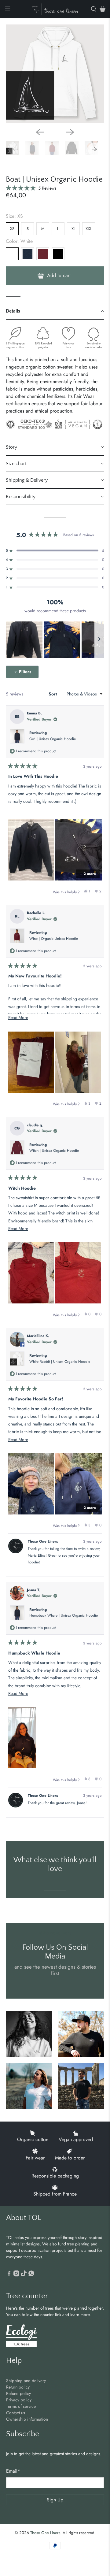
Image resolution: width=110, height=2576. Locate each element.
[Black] (58, 254)
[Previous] (40, 132)
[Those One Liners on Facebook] (9, 2275)
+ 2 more (88, 874)
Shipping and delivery (26, 2381)
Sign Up (55, 2500)
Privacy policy (19, 2400)
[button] (31, 188)
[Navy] (28, 254)
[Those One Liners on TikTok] (24, 2275)
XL (73, 229)
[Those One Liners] (55, 9)
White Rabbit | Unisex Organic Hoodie (60, 1362)
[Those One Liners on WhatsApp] (31, 2275)
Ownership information (27, 2419)
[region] (55, 640)
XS (12, 229)
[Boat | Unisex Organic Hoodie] (55, 74)
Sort (53, 694)
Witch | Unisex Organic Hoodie (54, 1151)
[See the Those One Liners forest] (21, 2337)
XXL (89, 229)
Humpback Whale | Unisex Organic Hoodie (64, 1615)
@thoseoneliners (55, 1933)
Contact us (16, 2413)
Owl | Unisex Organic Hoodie (53, 739)
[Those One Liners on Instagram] (16, 2275)
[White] (12, 254)
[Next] (70, 132)
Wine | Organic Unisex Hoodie (54, 939)
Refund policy (18, 2393)
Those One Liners (45, 2533)
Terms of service (21, 2406)
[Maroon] (43, 254)
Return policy (18, 2387)
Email (13, 2471)
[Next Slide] (99, 640)
